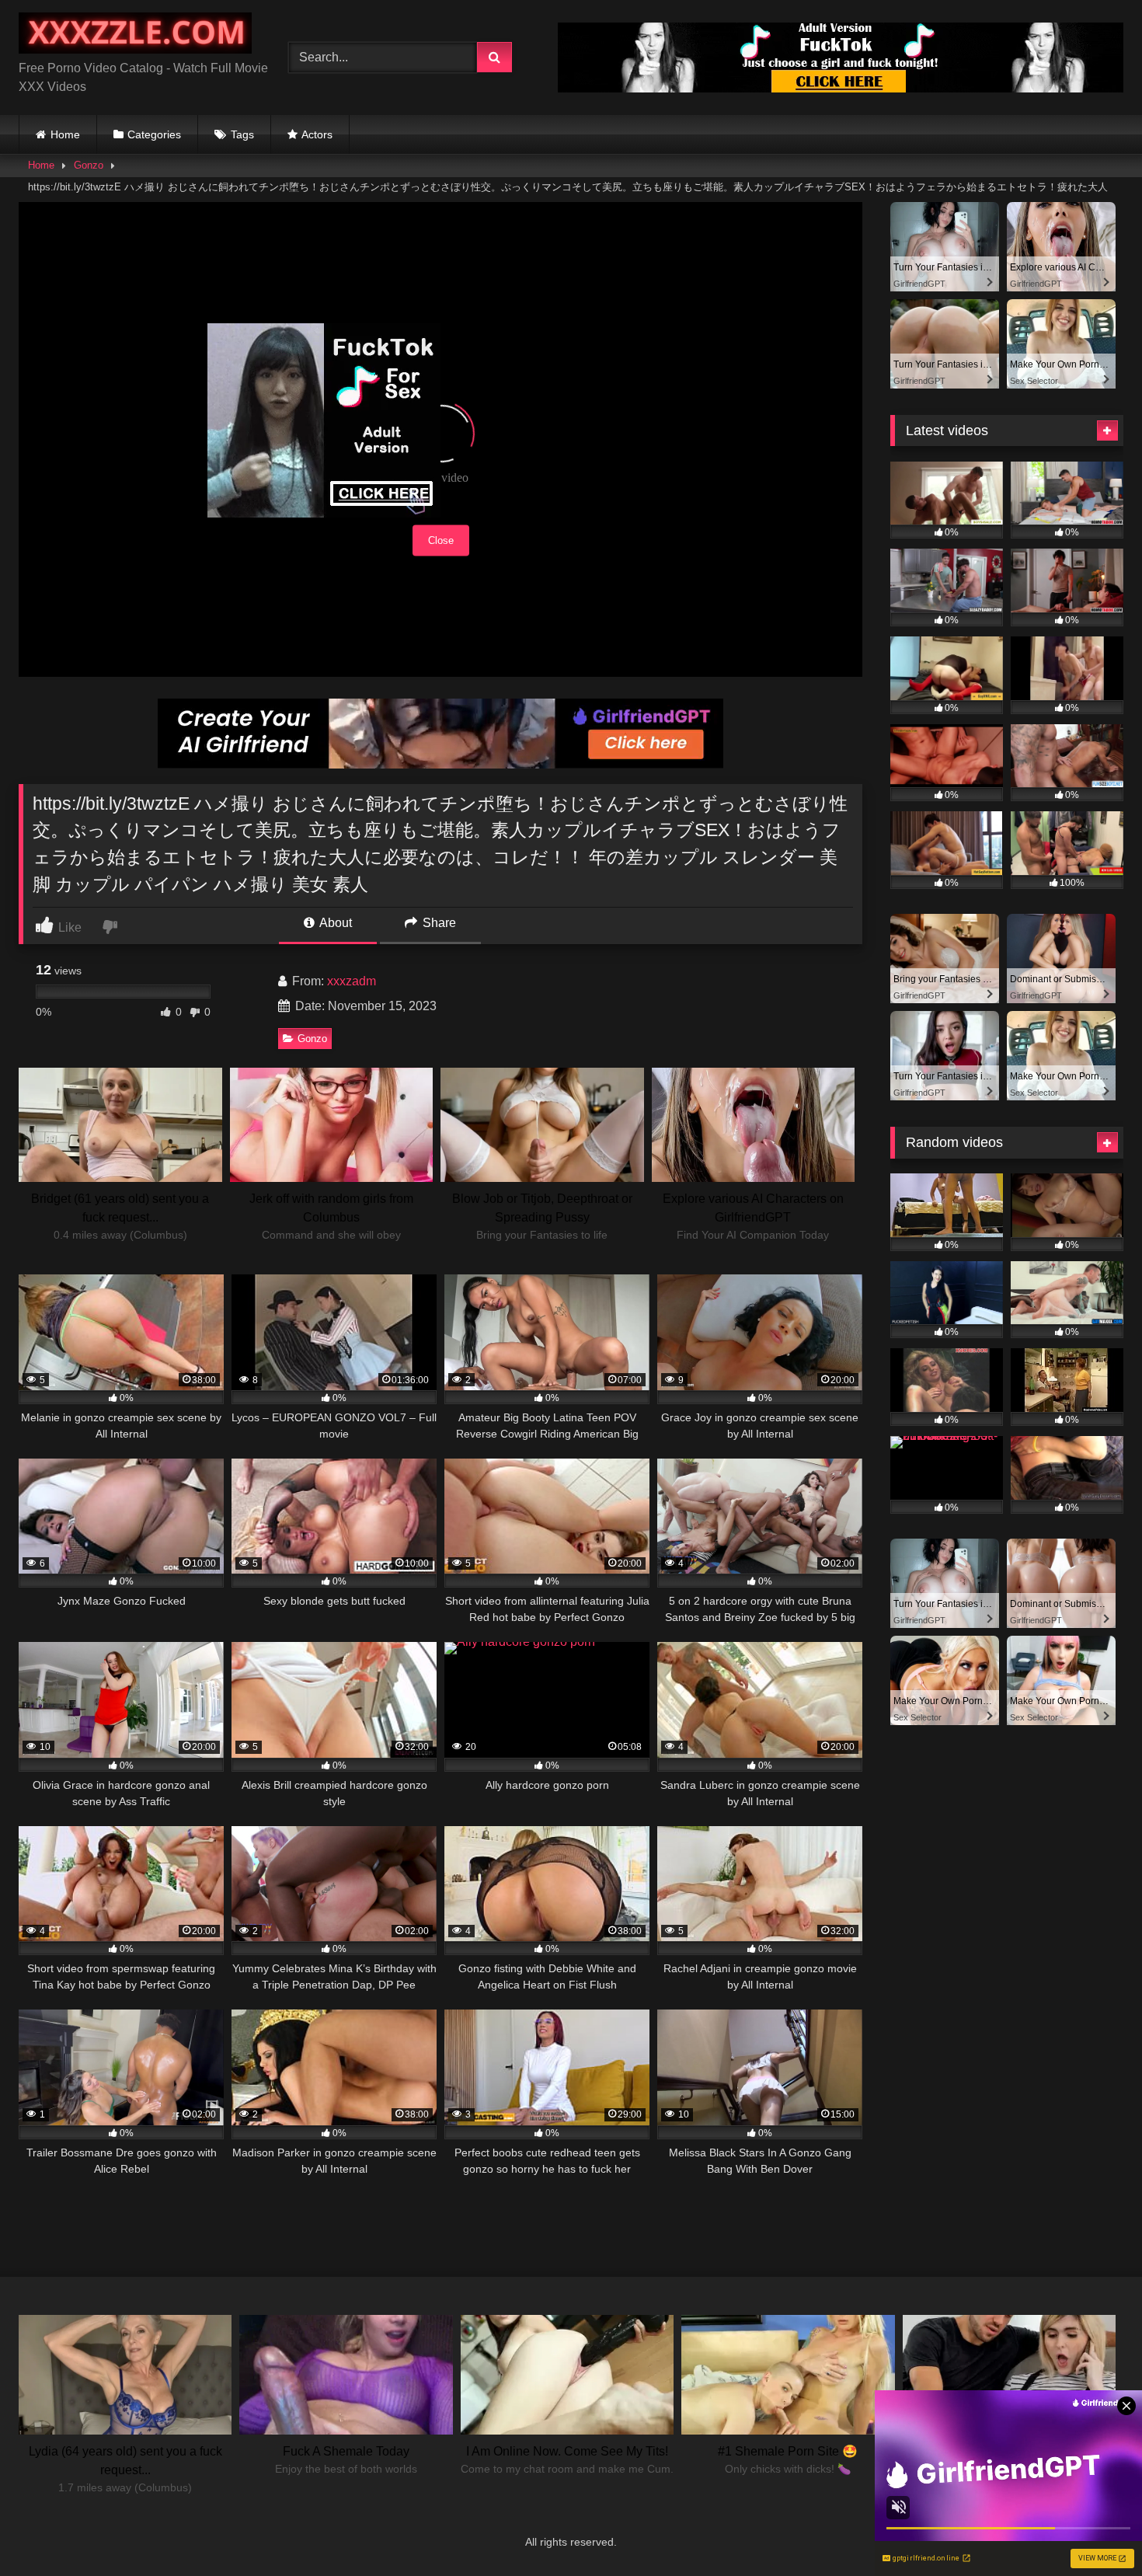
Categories (154, 134)
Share (438, 923)
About (334, 923)
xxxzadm (352, 981)
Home (65, 134)
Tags (242, 134)
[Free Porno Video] (135, 36)
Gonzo (89, 165)
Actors (317, 134)
